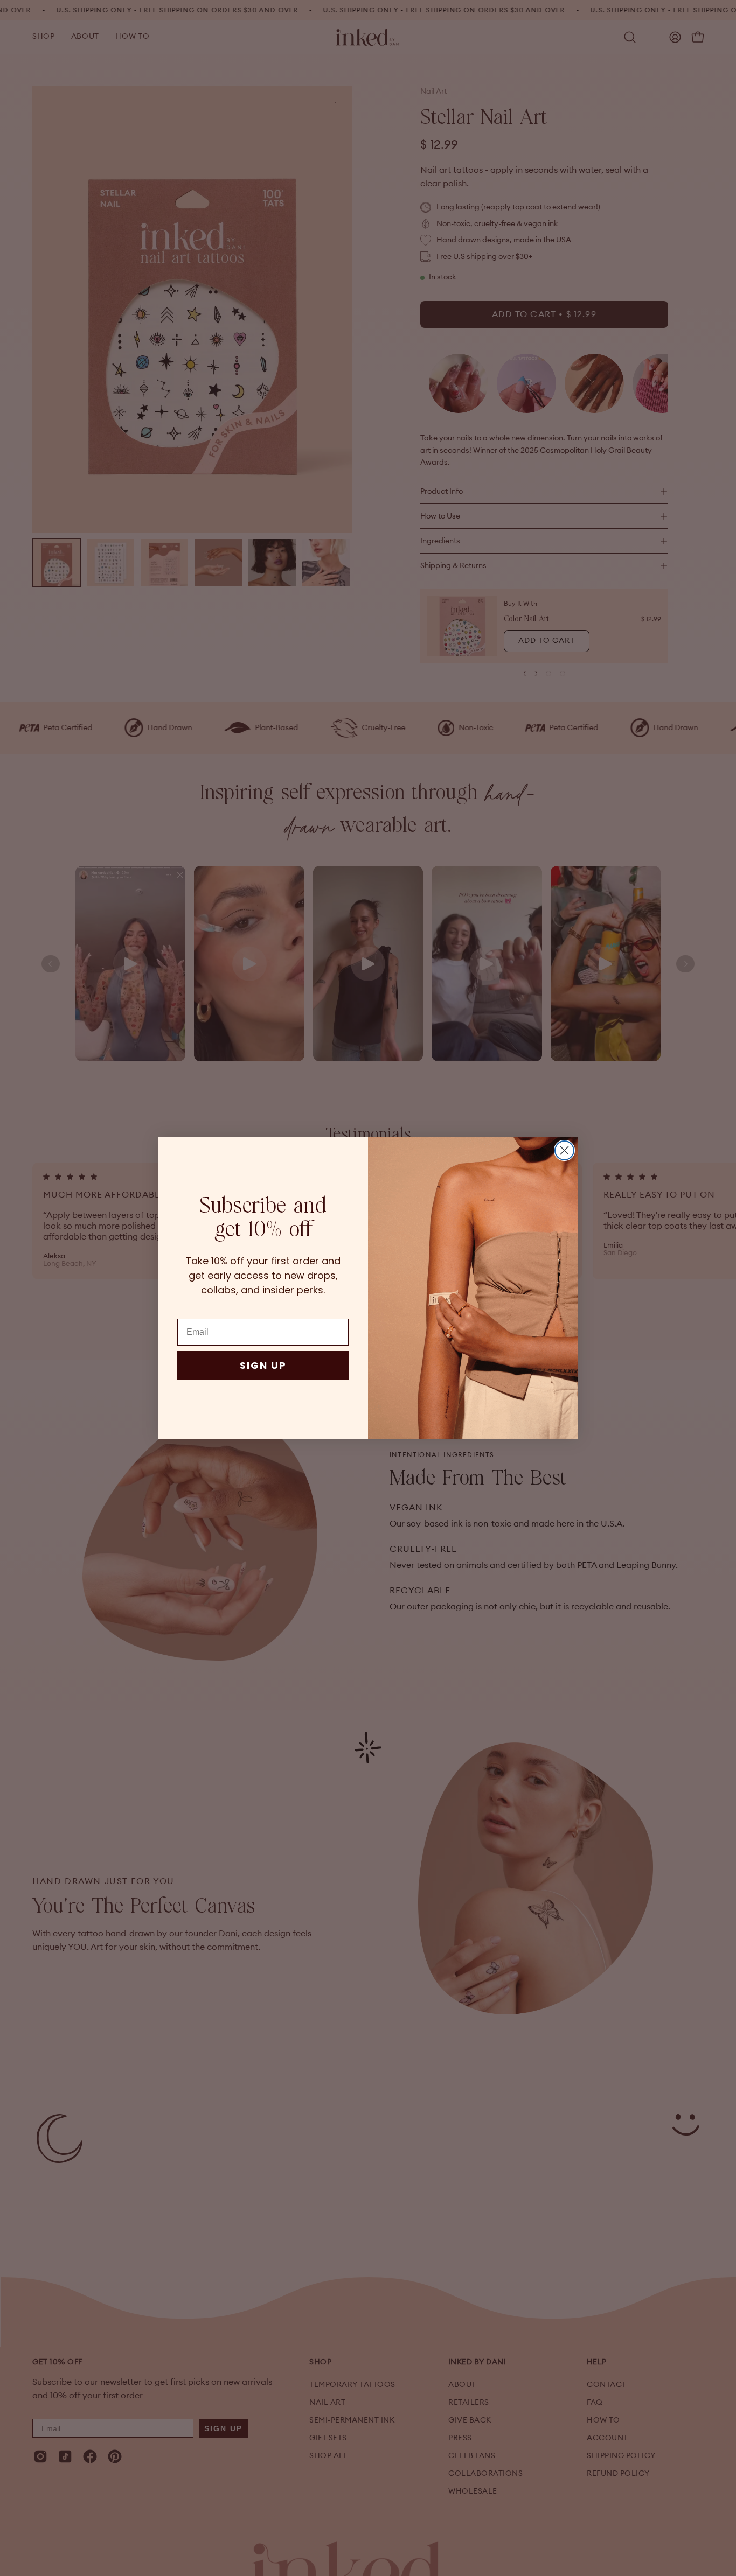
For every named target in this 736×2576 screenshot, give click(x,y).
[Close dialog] (564, 1150)
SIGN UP (263, 1365)
